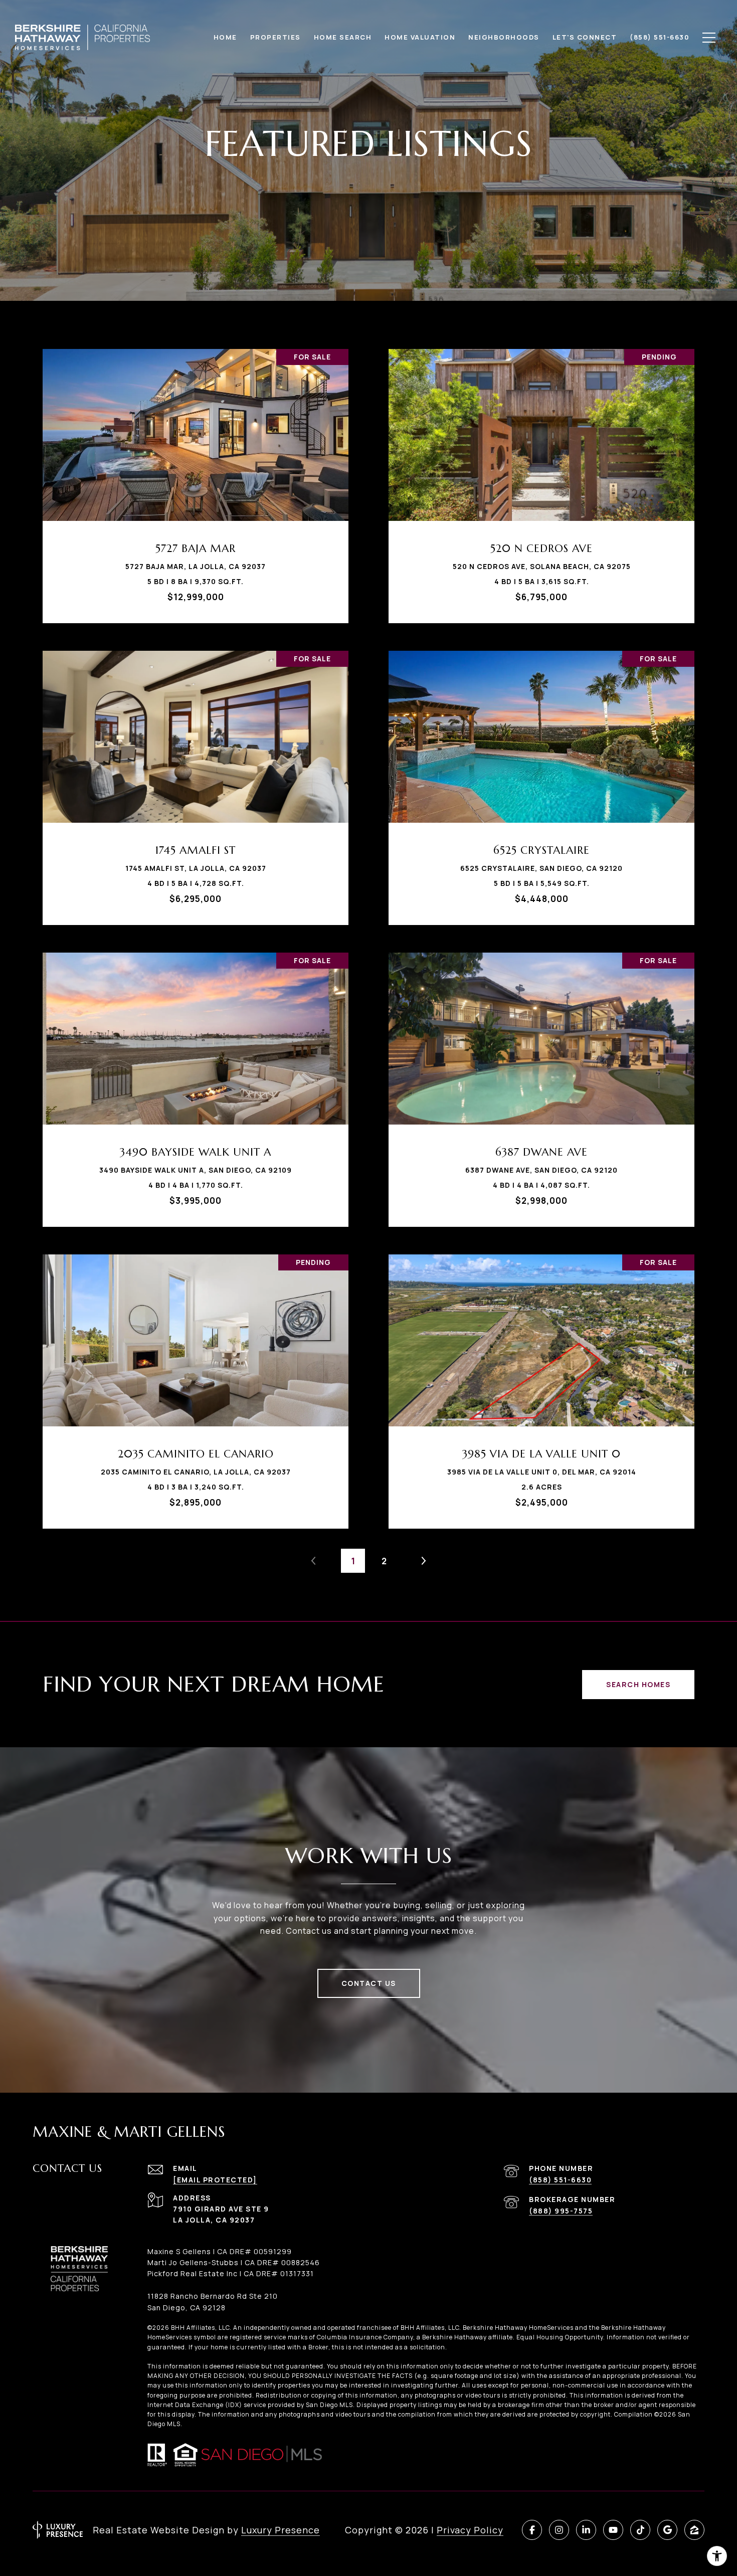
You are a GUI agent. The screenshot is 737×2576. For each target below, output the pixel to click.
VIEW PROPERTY (196, 481)
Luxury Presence (281, 2530)
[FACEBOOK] (532, 2530)
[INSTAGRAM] (559, 2530)
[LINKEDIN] (586, 2530)
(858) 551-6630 (560, 2180)
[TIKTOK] (640, 2530)
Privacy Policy (470, 2530)
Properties (275, 37)
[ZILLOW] (694, 2530)
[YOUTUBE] (613, 2530)
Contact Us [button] (369, 1983)
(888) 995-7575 (561, 2211)
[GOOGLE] (667, 2530)
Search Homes (638, 1684)
